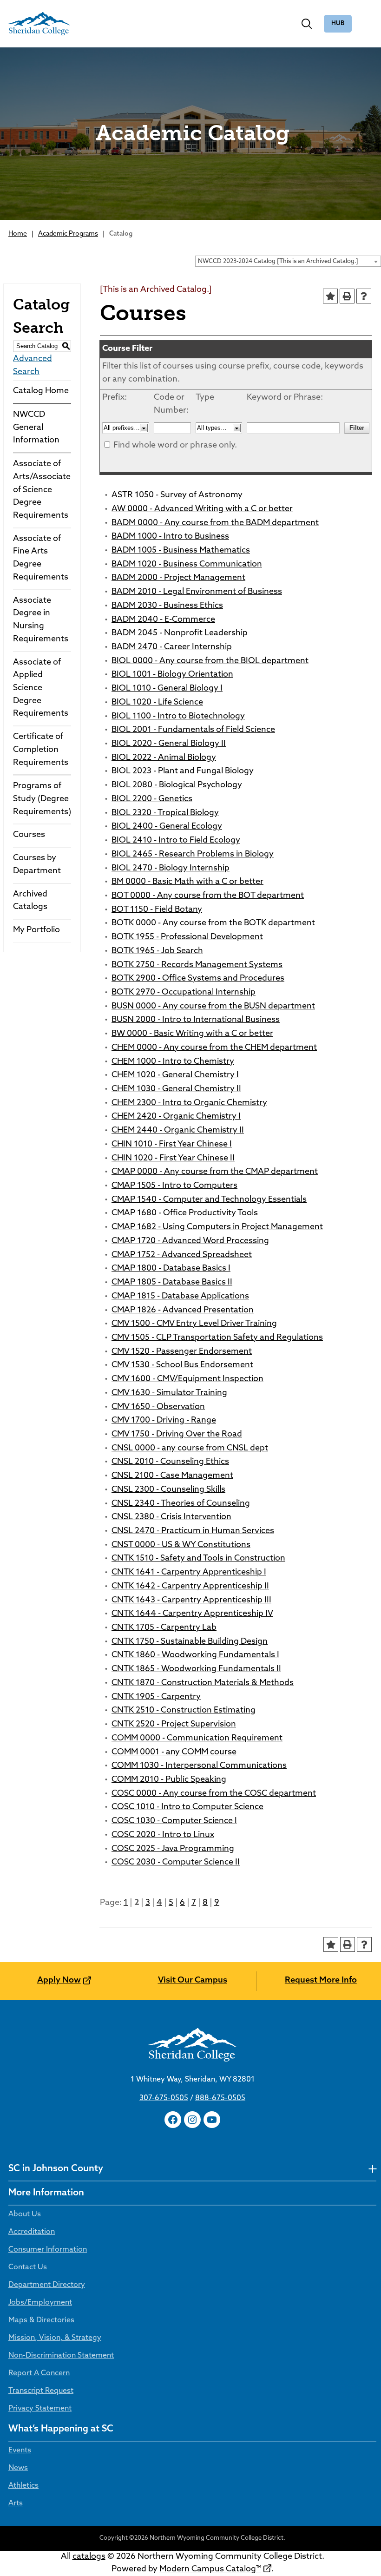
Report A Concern (39, 2373)
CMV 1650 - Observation (158, 1407)
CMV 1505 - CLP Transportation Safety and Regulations (217, 1338)
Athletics (23, 2486)
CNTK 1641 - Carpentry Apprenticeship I (189, 1573)
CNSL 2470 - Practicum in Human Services (193, 1531)
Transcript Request (41, 2391)
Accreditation (32, 2232)
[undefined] (372, 2169)
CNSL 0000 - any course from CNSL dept (190, 1449)
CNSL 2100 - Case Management (172, 1476)
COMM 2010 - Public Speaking (169, 1780)
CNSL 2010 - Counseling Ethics (170, 1462)
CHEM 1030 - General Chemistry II (176, 1089)
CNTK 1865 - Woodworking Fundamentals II (196, 1669)
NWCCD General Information (36, 428)
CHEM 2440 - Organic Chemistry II (178, 1131)
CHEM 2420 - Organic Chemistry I (176, 1117)
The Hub (338, 24)
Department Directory (47, 2285)
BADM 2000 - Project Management (178, 578)
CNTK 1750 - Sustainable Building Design (190, 1642)
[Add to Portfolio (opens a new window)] (330, 296)
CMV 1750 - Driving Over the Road (177, 1435)
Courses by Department (37, 865)
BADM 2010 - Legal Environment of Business (197, 592)
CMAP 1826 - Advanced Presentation (183, 1311)
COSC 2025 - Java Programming (173, 1849)
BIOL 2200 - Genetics (152, 799)
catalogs (89, 2557)
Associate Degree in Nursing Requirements (41, 620)
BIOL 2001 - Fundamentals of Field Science (193, 730)
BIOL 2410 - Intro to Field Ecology (176, 841)
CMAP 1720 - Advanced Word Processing (190, 1241)
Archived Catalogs (30, 901)
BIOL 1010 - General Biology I (167, 689)
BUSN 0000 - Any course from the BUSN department (213, 1007)
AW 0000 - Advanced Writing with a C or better (202, 509)
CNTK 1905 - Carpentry (156, 1697)
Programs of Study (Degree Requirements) (42, 799)
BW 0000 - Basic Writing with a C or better (192, 1034)
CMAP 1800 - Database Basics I (171, 1269)
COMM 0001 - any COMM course (174, 1752)
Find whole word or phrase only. (175, 446)
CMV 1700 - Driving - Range (164, 1421)
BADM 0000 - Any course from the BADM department (215, 523)
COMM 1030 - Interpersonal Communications (199, 1766)
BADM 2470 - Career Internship (172, 647)
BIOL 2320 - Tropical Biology (165, 813)
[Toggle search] (307, 24)
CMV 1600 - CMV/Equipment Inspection (187, 1379)
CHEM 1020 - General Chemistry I (175, 1075)
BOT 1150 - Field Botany (157, 910)
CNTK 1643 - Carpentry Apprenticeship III (191, 1601)
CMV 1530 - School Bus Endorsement (182, 1365)
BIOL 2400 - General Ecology (167, 827)
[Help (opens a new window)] (364, 296)
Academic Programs (68, 234)
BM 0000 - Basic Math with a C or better (187, 882)
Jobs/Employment (40, 2303)
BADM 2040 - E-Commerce (163, 620)
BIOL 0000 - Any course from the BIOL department (210, 661)
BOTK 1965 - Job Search (157, 951)
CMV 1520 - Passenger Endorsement (182, 1352)
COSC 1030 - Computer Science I (174, 1821)
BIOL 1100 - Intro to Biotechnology (178, 717)
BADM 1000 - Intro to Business (170, 537)
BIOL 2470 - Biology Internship (171, 869)
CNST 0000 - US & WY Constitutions (181, 1545)
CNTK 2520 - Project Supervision (174, 1725)
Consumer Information (48, 2250)
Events (20, 2451)
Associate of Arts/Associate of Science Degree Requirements (42, 490)
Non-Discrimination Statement (61, 2356)
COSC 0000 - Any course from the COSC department (214, 1794)
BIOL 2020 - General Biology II (169, 744)
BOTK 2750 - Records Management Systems (197, 965)
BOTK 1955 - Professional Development (187, 937)
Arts (16, 2504)
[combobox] (288, 261)
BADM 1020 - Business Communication (187, 565)
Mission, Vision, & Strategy (55, 2338)
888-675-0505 (220, 2098)
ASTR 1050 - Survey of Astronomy (177, 495)
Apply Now (59, 1981)
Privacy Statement (40, 2409)
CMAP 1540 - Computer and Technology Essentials (209, 1200)
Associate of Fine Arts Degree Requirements (41, 558)
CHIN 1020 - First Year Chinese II (173, 1159)
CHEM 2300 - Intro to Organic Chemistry (189, 1103)
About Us (25, 2214)
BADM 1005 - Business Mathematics (181, 551)
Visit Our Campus (193, 1981)
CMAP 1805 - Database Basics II (172, 1283)
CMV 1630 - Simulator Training (169, 1393)
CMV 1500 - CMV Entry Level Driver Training (194, 1324)
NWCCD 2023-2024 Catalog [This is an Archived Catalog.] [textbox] (278, 261)
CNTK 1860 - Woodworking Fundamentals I (195, 1655)
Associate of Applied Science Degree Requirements (41, 688)
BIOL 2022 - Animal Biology (164, 758)
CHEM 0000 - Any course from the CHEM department (214, 1048)
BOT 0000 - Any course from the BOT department (208, 896)
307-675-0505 (164, 2098)
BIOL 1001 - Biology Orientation (172, 675)
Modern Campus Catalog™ (210, 2569)
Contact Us (28, 2267)
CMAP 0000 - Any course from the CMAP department (215, 1172)
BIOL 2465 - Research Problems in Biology (193, 855)
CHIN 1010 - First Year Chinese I (172, 1145)
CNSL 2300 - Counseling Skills (168, 1490)
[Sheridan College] (39, 24)
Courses (29, 835)
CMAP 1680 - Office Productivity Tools (185, 1213)
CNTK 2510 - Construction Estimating (184, 1711)
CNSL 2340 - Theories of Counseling (181, 1504)
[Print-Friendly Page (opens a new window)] (347, 296)
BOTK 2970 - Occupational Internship (184, 993)
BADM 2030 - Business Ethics (167, 606)
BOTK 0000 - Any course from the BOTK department (213, 923)
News (18, 2468)
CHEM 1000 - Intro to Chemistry (173, 1062)
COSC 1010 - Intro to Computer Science (187, 1807)
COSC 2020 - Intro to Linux (163, 1835)
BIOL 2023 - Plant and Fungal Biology (183, 771)
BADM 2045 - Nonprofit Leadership (180, 633)
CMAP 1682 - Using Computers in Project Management (217, 1227)
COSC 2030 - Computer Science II (176, 1863)
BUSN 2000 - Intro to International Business (196, 1020)
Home (18, 234)
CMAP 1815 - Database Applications (180, 1297)
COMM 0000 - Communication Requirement (197, 1739)
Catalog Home (41, 391)
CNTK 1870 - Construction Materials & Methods (203, 1683)
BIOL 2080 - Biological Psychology (177, 785)
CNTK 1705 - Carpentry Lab (164, 1628)
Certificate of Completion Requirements (41, 750)
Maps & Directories (41, 2320)
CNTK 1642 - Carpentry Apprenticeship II (190, 1587)
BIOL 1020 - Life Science (157, 703)
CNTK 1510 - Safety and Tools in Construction (198, 1559)
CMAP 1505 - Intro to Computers (174, 1186)
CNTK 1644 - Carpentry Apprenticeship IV (192, 1614)
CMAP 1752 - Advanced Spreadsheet (182, 1255)
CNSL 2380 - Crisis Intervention (171, 1517)
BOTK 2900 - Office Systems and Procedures (198, 979)
